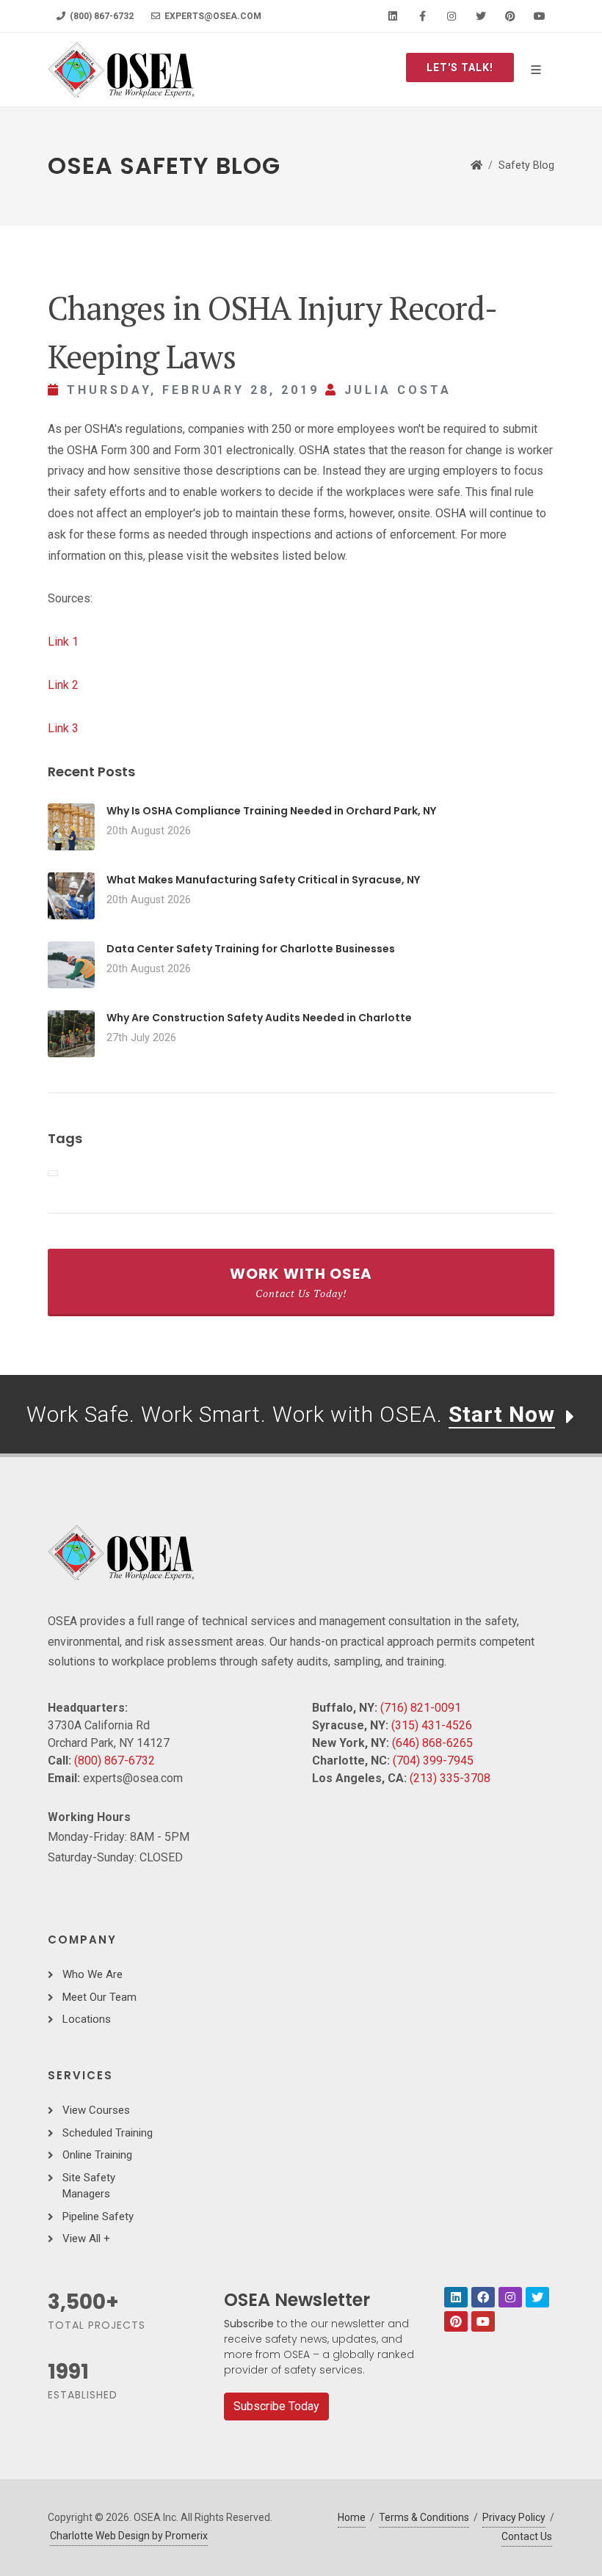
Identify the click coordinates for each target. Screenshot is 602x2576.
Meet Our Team (99, 1997)
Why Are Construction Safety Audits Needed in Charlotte (259, 1018)
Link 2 (63, 685)
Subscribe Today (276, 2406)
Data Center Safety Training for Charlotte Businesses (251, 949)
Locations (87, 2019)
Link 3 (63, 728)
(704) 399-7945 (433, 1760)
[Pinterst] (456, 2321)
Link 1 (63, 642)
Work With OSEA (301, 1282)
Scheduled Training (108, 2133)
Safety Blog (526, 165)
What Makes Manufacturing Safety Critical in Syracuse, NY (263, 880)
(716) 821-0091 (421, 1708)
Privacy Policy (514, 2517)
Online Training (97, 2155)
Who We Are (93, 1974)
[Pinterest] (510, 16)
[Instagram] (451, 16)
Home (352, 2517)
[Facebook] (422, 16)
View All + (86, 2239)
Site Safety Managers (89, 2186)
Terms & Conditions (424, 2517)
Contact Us (527, 2536)
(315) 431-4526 (432, 1725)
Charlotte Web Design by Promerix (129, 2536)
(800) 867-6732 (101, 16)
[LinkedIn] (393, 16)
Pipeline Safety (98, 2216)
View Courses (96, 2110)
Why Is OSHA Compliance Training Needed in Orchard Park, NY (271, 811)
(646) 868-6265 (432, 1743)
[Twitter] (481, 16)
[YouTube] (540, 16)
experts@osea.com (212, 16)
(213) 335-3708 (450, 1778)
